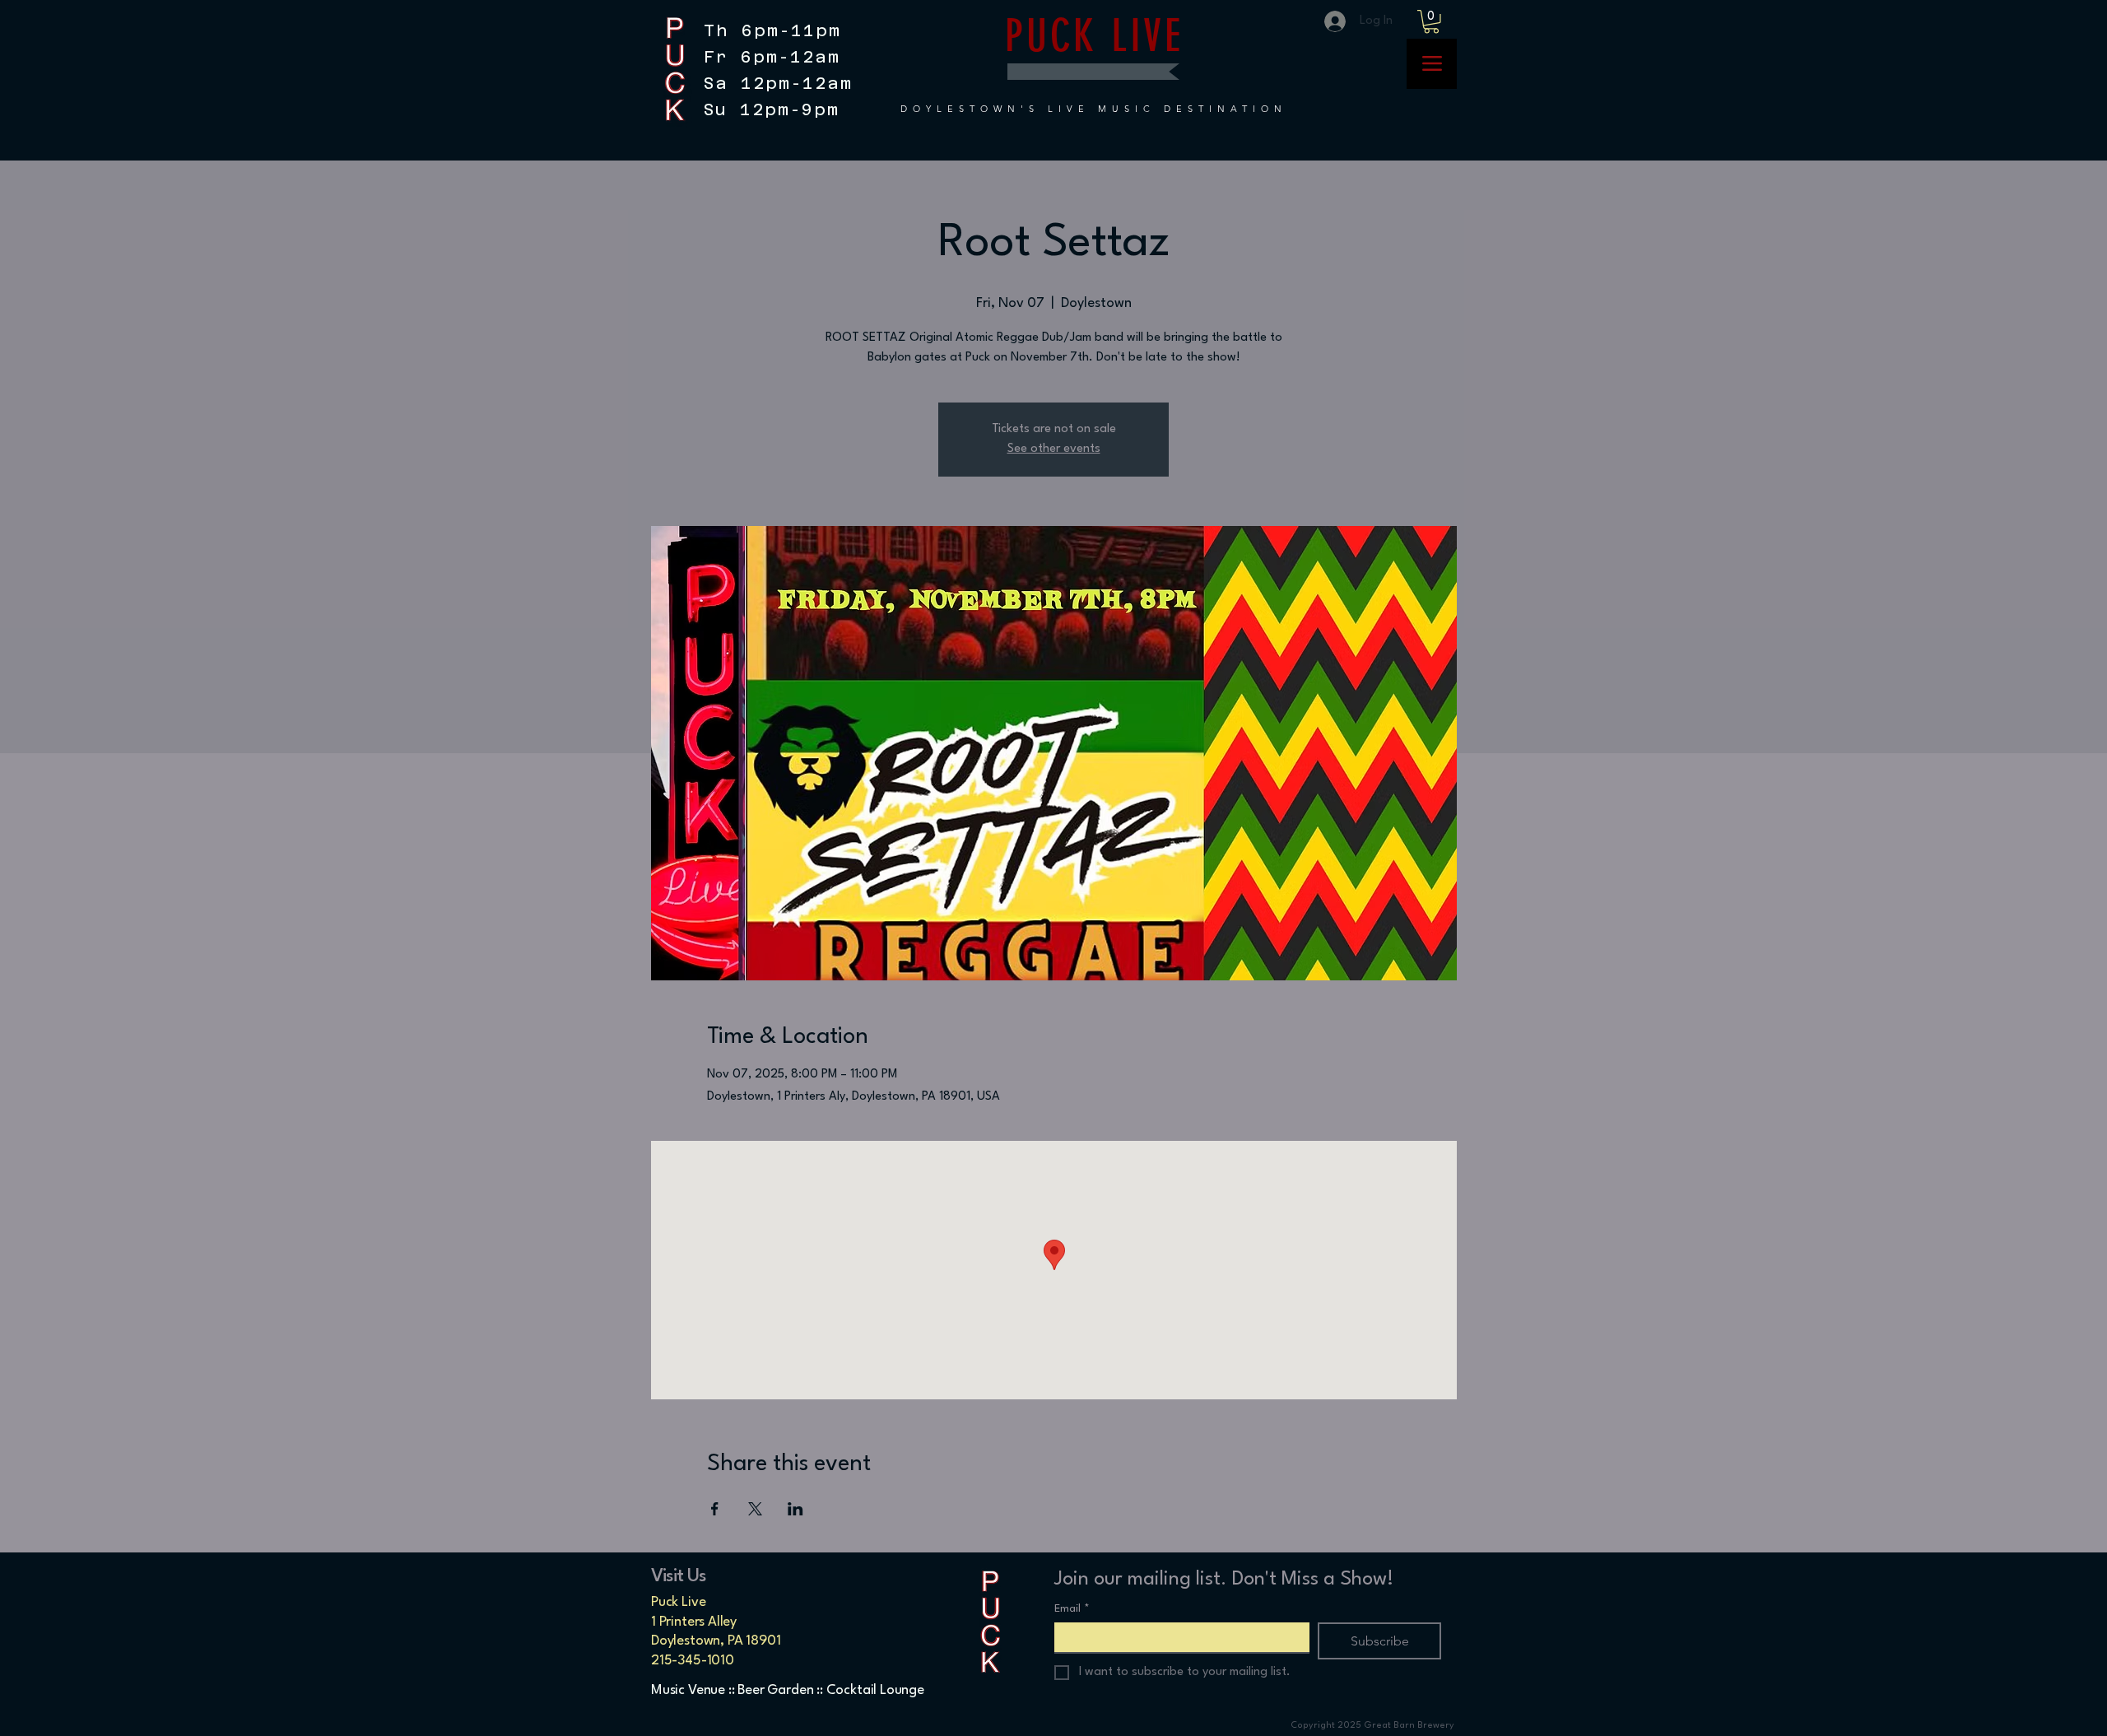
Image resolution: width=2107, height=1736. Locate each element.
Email (1072, 1609)
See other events (1054, 449)
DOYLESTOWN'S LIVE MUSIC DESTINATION (1094, 109)
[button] (1431, 22)
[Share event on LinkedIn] (795, 1509)
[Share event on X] (755, 1509)
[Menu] (1432, 64)
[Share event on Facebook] (715, 1509)
